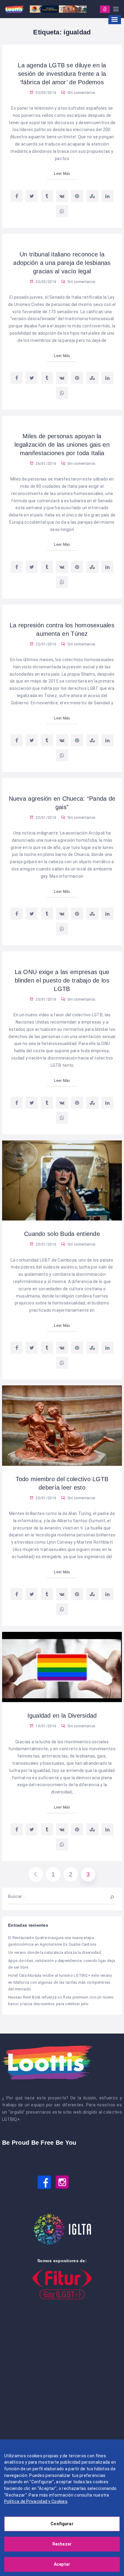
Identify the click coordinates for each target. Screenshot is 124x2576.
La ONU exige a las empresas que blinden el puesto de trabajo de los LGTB (62, 980)
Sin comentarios (81, 93)
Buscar (109, 1896)
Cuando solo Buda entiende (62, 1234)
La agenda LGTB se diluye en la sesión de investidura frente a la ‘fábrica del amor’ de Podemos (62, 74)
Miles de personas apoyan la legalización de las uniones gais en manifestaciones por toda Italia (62, 445)
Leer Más (62, 174)
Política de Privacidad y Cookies (36, 2501)
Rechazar (62, 2544)
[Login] (105, 9)
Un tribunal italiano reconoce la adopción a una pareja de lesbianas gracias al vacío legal (62, 263)
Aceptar (62, 2564)
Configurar (62, 2524)
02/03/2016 (45, 93)
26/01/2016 (45, 464)
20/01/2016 (45, 999)
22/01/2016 (45, 644)
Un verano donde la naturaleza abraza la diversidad (55, 1952)
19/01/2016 (45, 1726)
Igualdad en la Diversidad (62, 1716)
